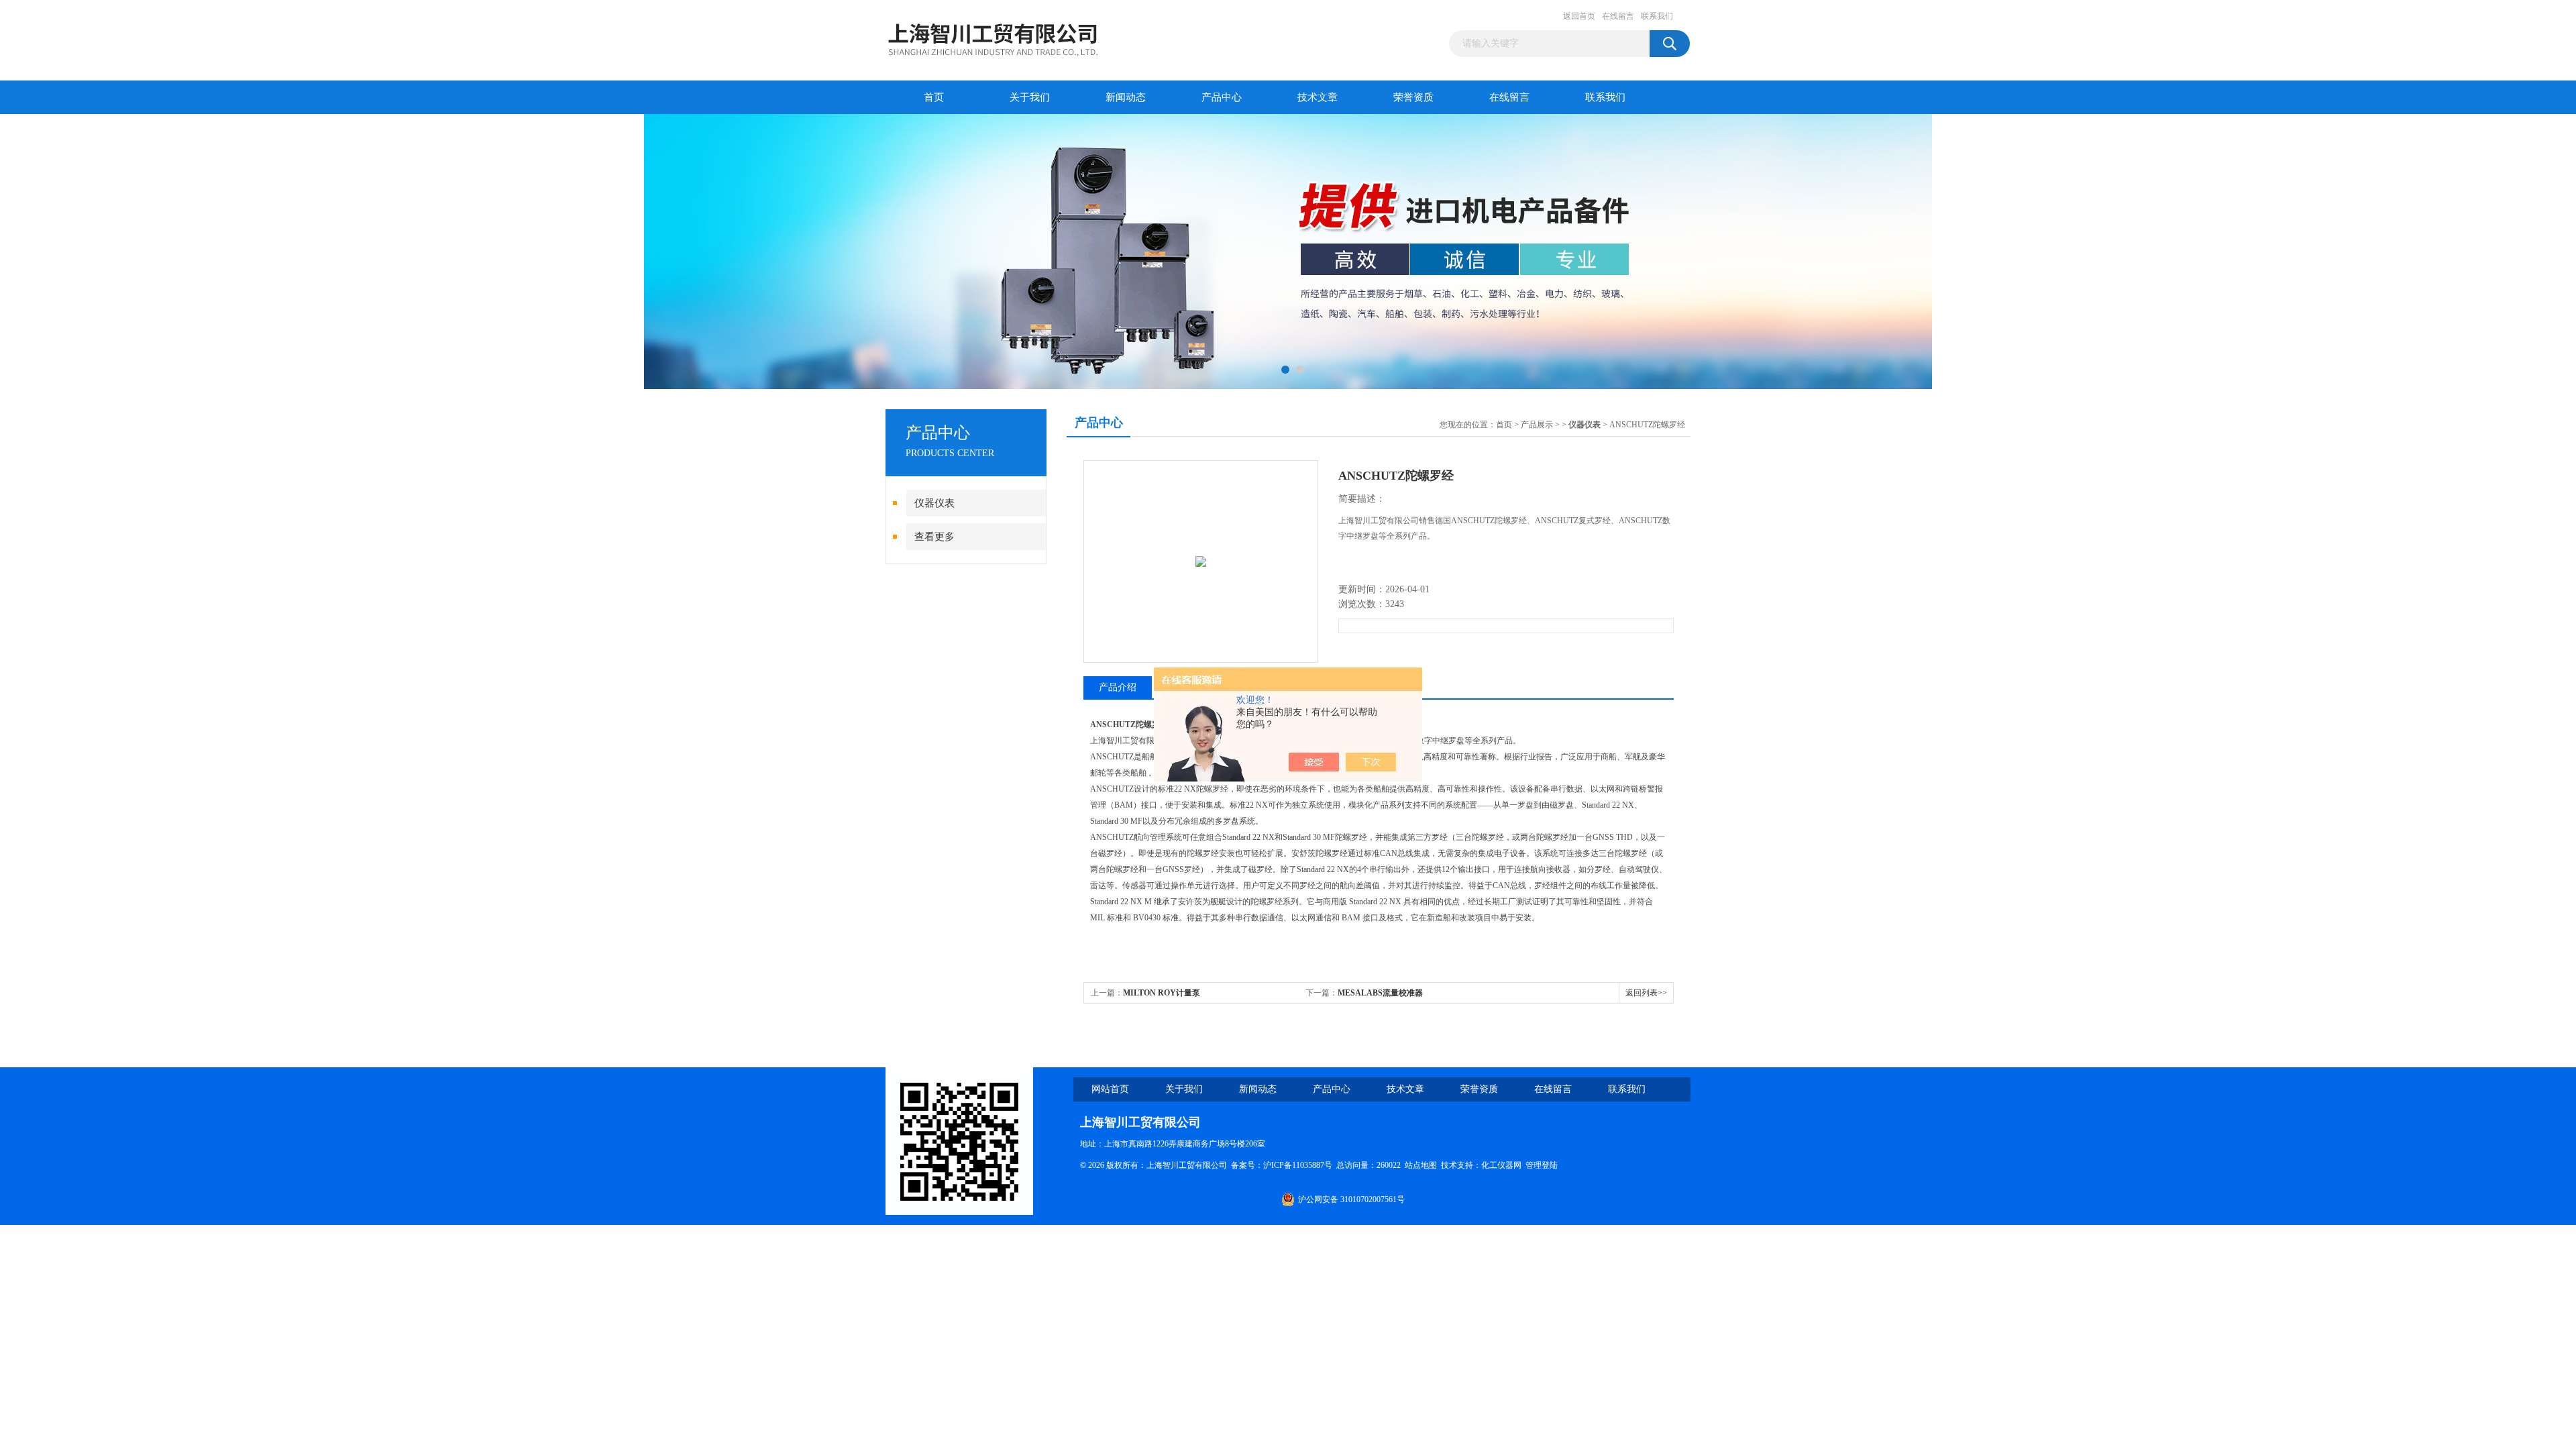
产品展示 (1537, 425)
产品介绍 (1118, 687)
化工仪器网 (1501, 1165)
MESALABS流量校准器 (1380, 993)
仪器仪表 (934, 503)
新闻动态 (1126, 97)
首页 (934, 97)
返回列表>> (1646, 993)
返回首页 (1579, 16)
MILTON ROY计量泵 (1162, 993)
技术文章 (1318, 97)
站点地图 (1421, 1165)
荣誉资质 (1413, 97)
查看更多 (934, 537)
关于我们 (1030, 97)
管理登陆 (1542, 1165)
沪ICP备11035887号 (1298, 1165)
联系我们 (1657, 16)
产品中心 (1222, 97)
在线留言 (1618, 16)
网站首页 (1110, 1089)
